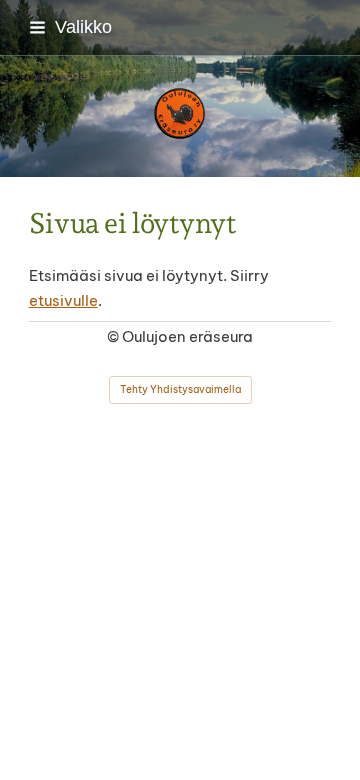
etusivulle (63, 300)
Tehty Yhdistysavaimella (180, 389)
